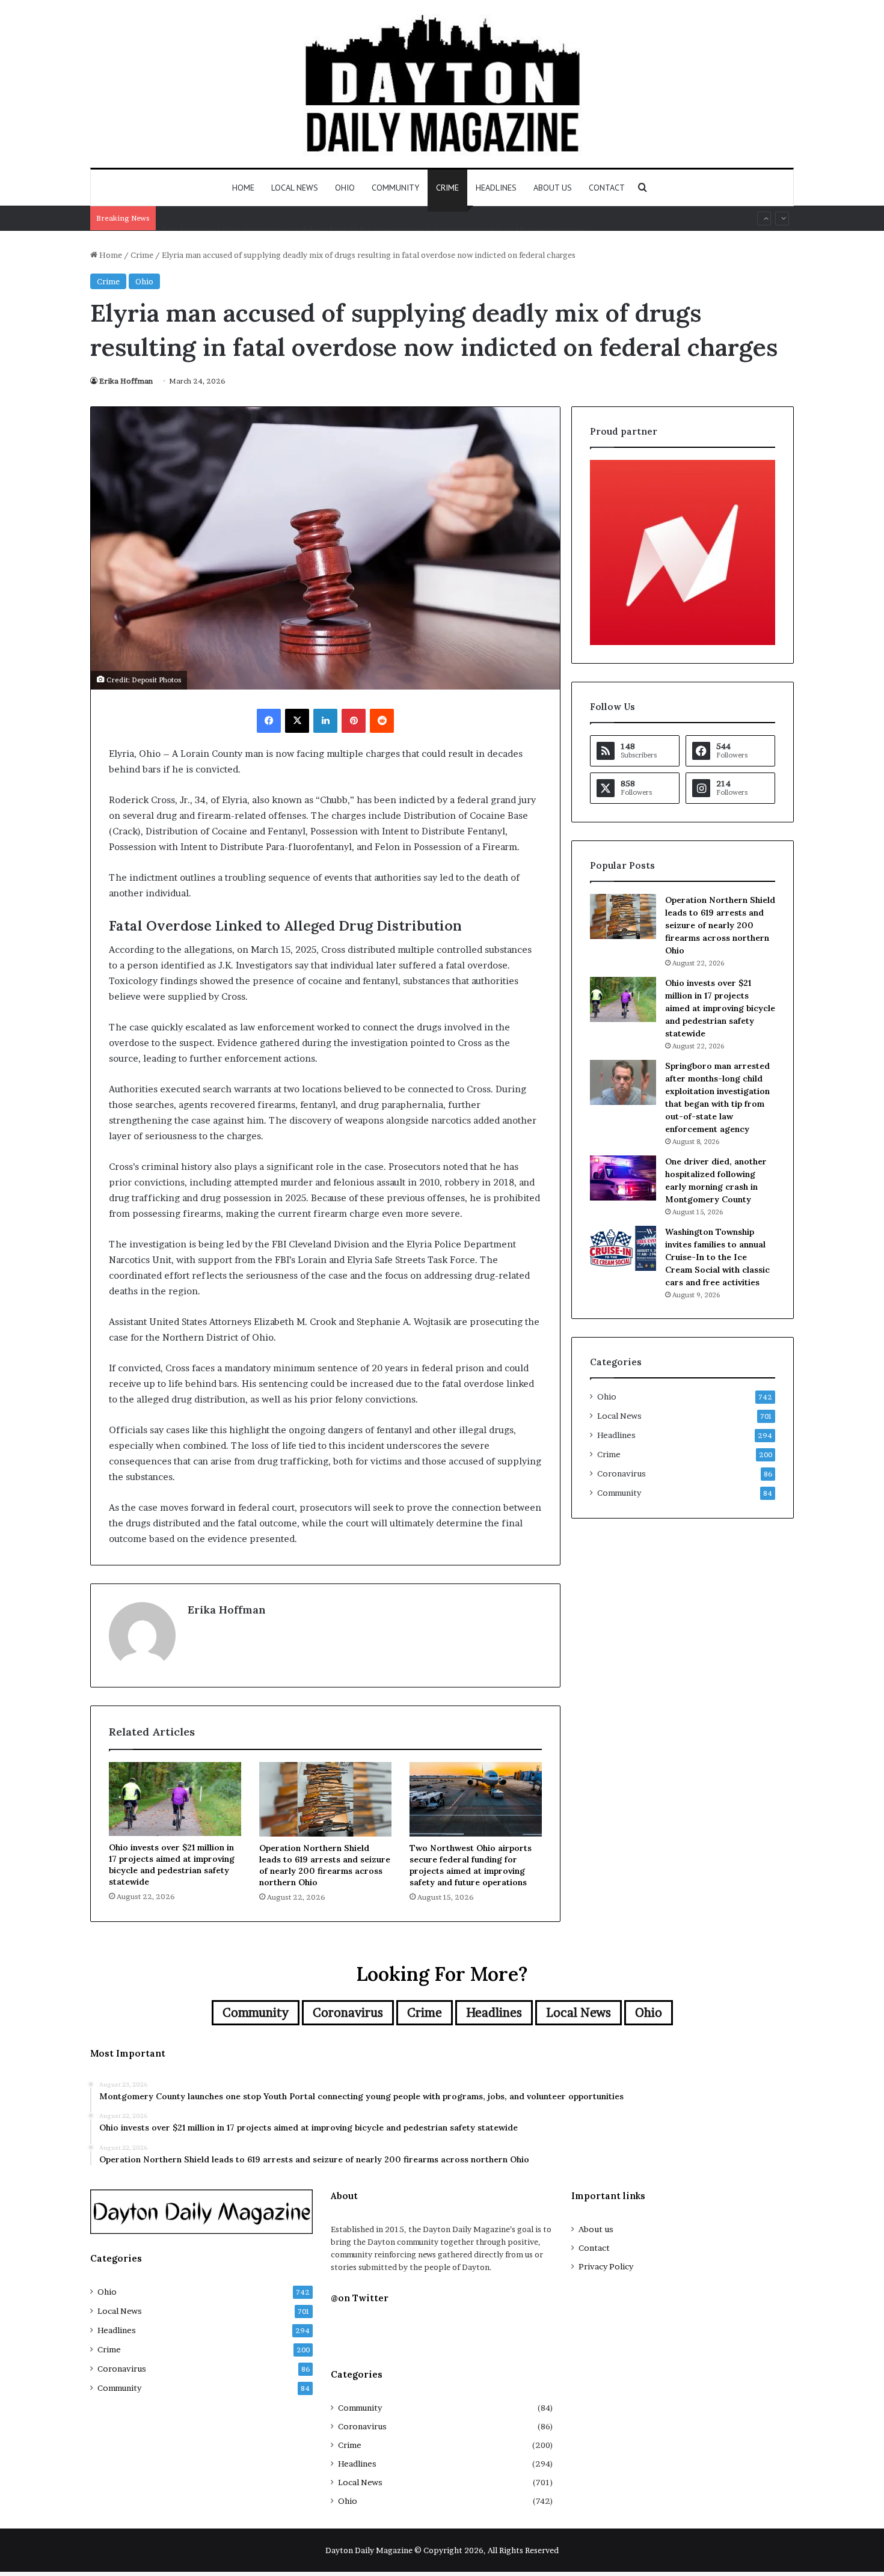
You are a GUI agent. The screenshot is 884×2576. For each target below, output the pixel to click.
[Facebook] (269, 721)
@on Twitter (360, 2298)
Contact (607, 188)
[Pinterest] (354, 721)
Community (395, 188)
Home (243, 188)
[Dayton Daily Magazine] (442, 84)
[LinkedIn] (325, 721)
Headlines (496, 188)
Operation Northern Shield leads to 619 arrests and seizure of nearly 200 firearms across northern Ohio (325, 1865)
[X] (297, 721)
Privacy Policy (606, 2266)
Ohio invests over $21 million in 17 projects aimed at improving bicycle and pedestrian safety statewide (172, 1865)
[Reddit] (382, 721)
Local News (295, 188)
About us (553, 188)
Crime (447, 188)
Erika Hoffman (126, 381)
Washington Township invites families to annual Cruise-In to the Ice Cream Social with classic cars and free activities (717, 1257)
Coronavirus (622, 1473)
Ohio (345, 188)
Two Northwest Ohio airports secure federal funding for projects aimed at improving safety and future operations (374, 218)
